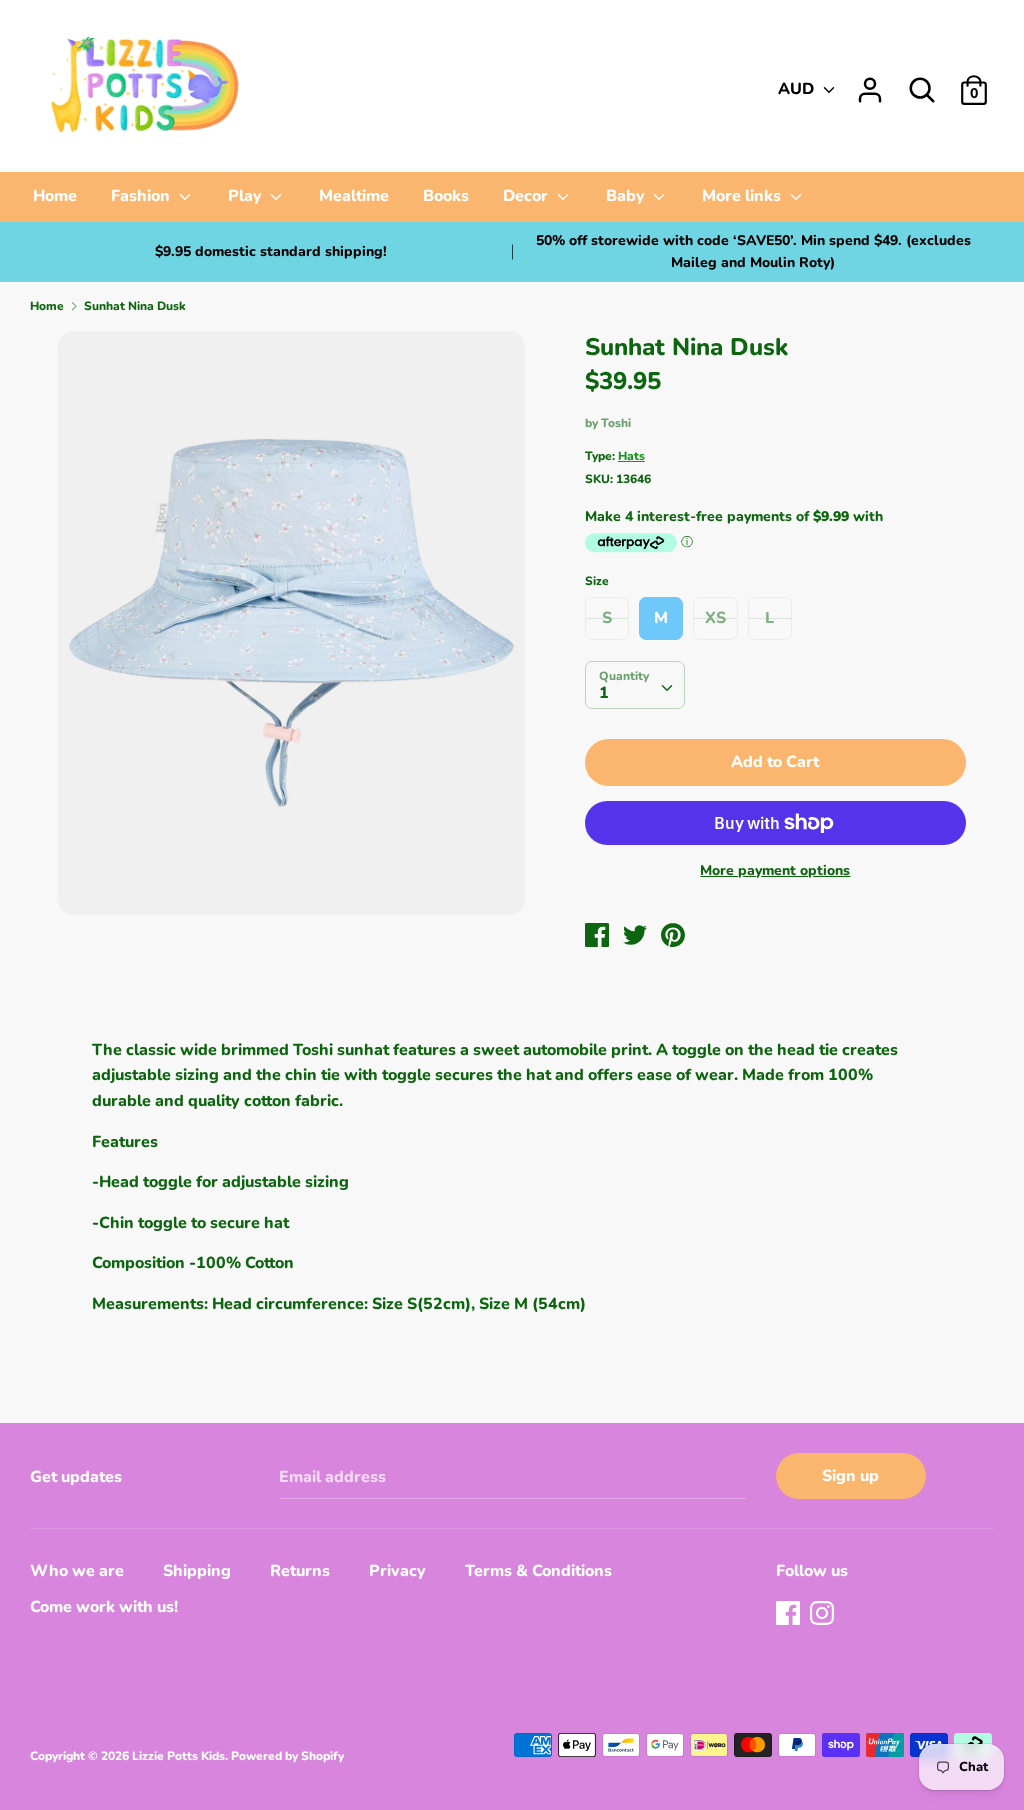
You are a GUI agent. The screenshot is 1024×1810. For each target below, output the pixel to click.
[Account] (870, 82)
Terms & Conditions (538, 1571)
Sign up (850, 1476)
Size (597, 581)
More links (743, 196)
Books (446, 196)
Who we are (77, 1571)
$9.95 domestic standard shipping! (271, 251)
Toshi (616, 423)
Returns (300, 1571)
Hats (631, 456)
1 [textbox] (604, 693)
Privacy (397, 1571)
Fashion (142, 196)
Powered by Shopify (287, 1756)
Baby (627, 196)
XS (715, 618)
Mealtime (354, 196)
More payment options (775, 870)
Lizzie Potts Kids (178, 1756)
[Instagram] (824, 1615)
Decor (527, 196)
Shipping (197, 1571)
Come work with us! (104, 1607)
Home (55, 196)
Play (247, 196)
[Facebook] (790, 1615)
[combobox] (635, 685)
